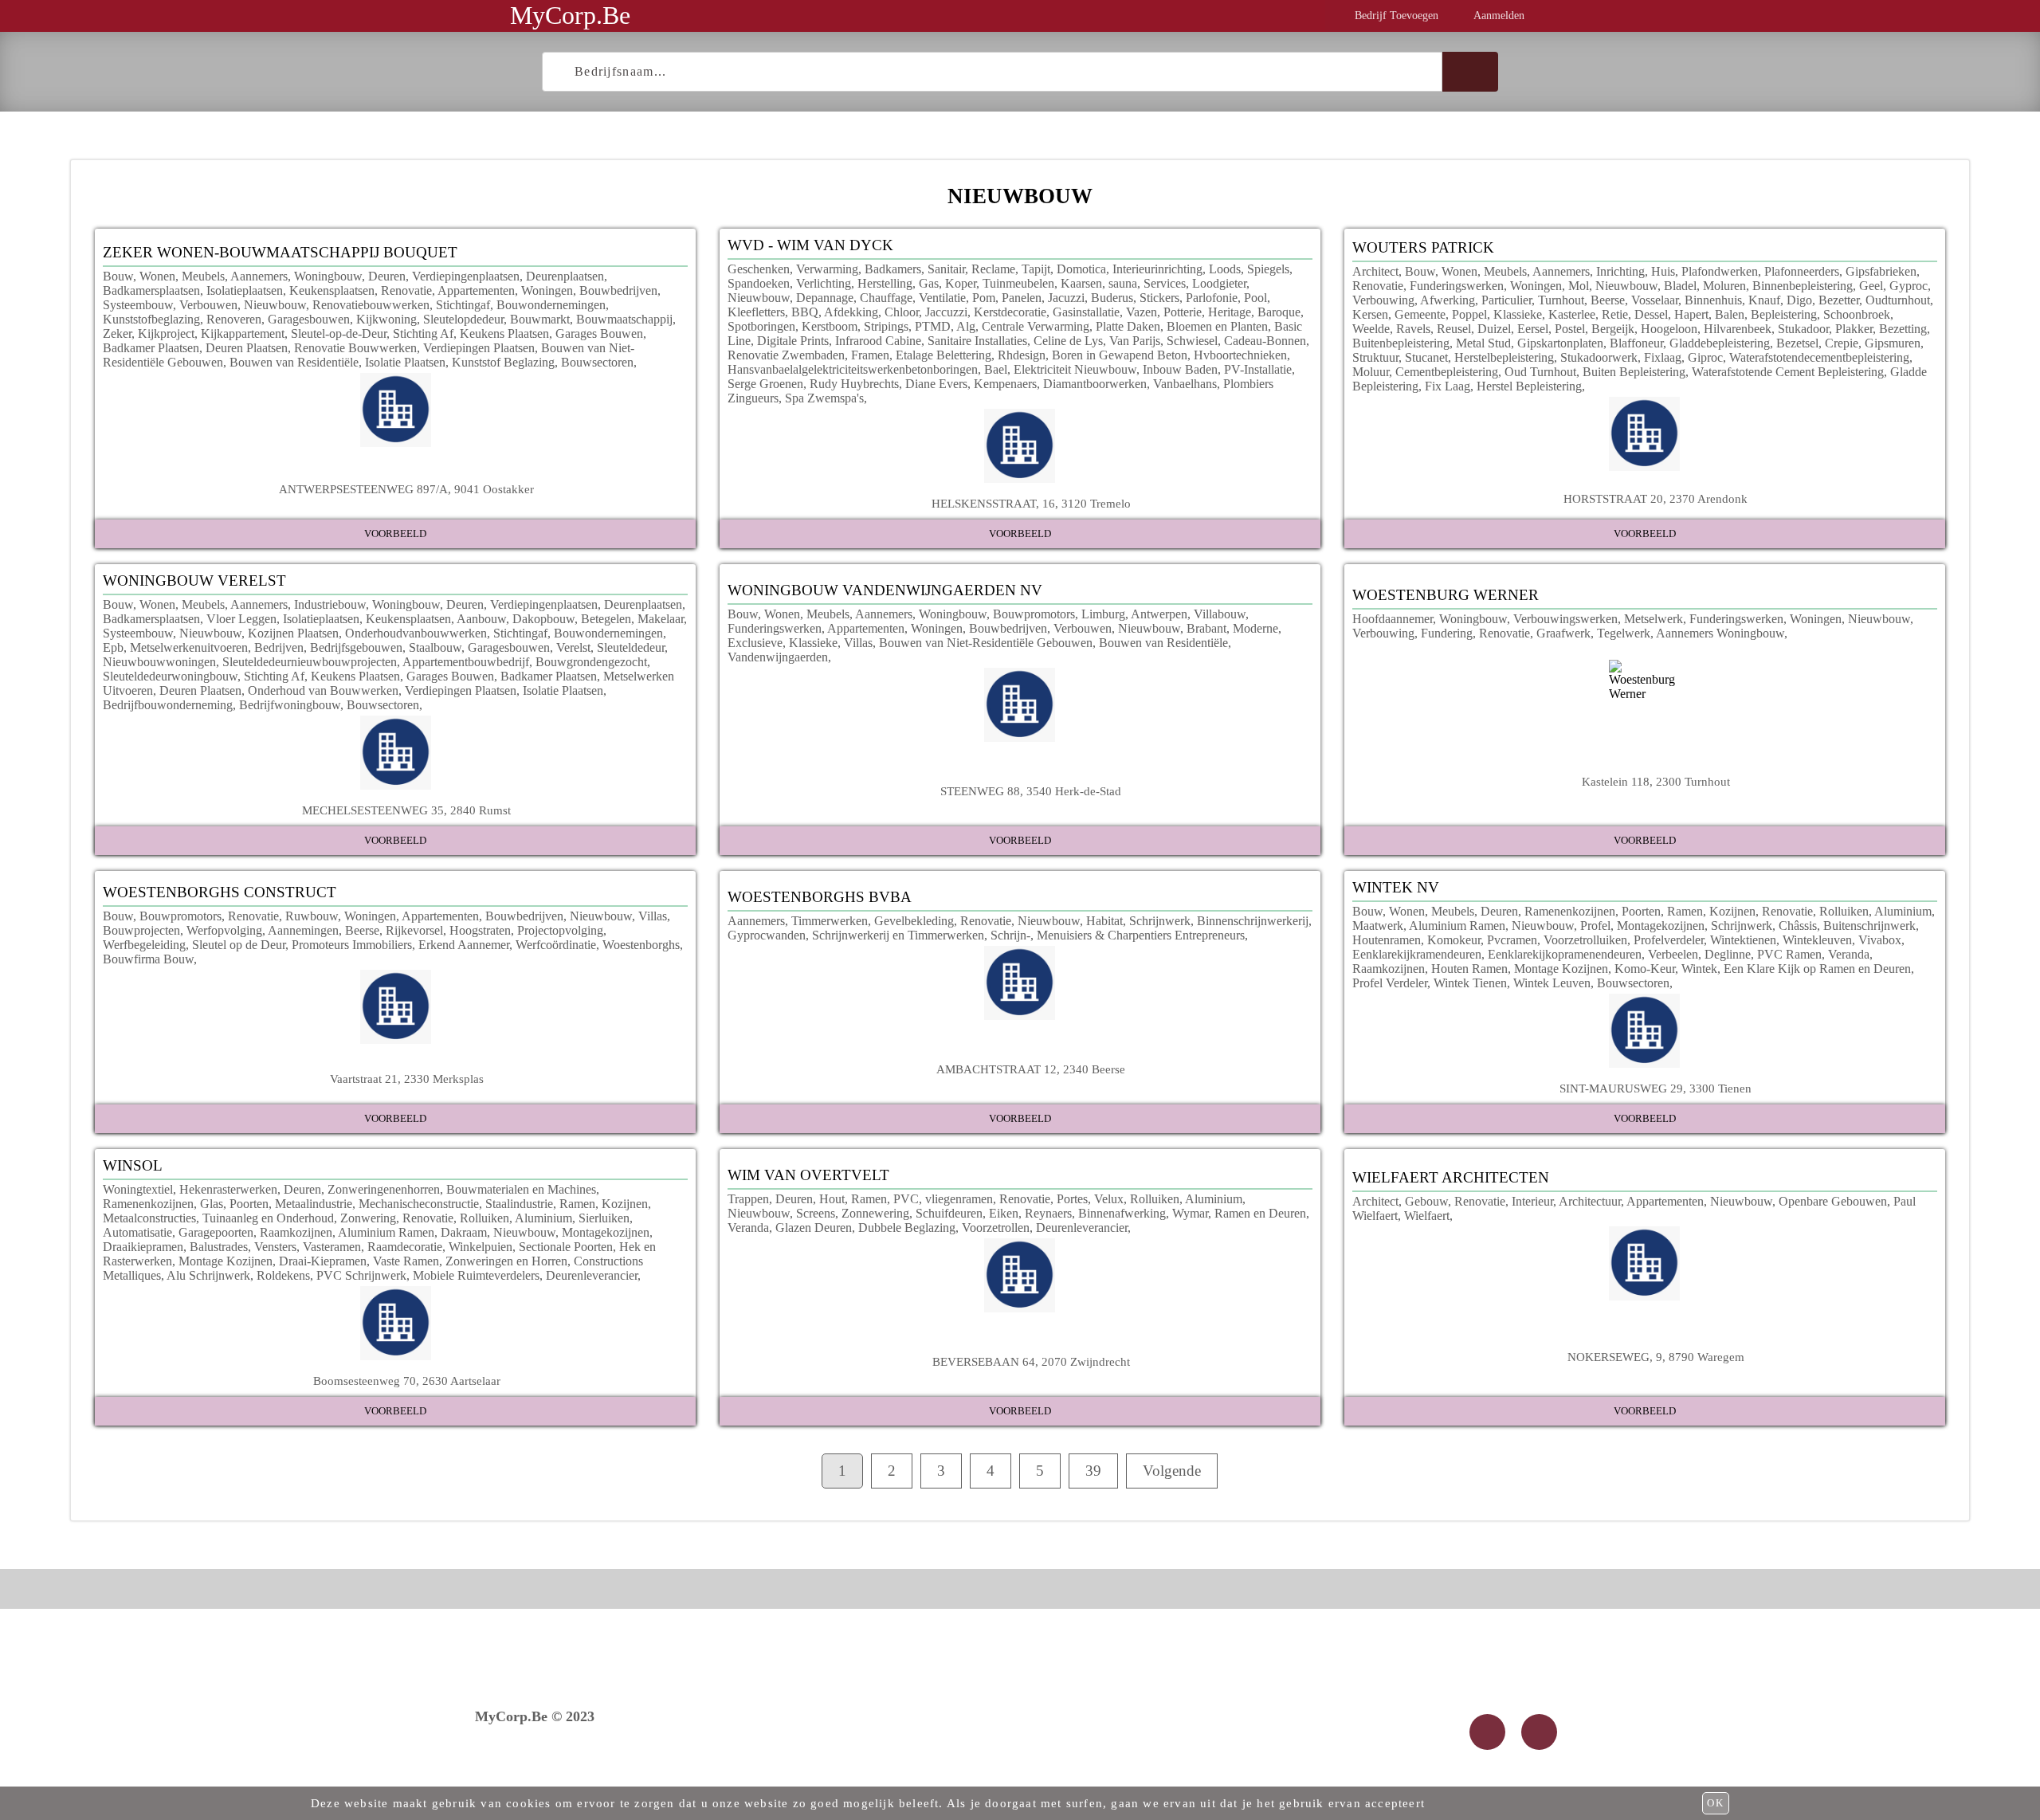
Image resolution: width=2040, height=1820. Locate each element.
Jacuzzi (1066, 298)
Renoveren (234, 319)
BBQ (805, 312)
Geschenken (759, 269)
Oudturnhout (1898, 300)
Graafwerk (1563, 633)
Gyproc (1909, 286)
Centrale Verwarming (1036, 326)
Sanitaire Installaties (977, 341)
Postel (1570, 329)
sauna (1123, 283)
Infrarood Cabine (878, 341)
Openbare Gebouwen (1833, 1201)
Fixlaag (1663, 357)
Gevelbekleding (914, 921)
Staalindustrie (519, 1204)
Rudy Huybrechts (854, 384)
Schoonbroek (1857, 314)
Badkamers (893, 269)
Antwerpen (1159, 614)
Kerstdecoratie (1010, 312)
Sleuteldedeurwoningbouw (170, 676)
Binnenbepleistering (1803, 286)
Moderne (1255, 628)
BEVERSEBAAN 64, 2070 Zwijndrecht (1031, 1361)
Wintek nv (1396, 887)
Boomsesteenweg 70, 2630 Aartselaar (407, 1381)
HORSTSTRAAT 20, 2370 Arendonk (1656, 498)
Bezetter (1839, 300)
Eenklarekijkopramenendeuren (1565, 954)
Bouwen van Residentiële (294, 362)
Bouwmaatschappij (624, 319)
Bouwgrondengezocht (591, 662)
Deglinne (1728, 954)
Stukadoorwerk (1599, 357)
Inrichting (1620, 271)
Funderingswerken (1457, 286)
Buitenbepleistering (1401, 343)
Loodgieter (1219, 283)
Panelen (1022, 298)
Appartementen (476, 290)
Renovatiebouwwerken (371, 305)
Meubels (203, 276)
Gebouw (1426, 1201)
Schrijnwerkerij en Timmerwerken (898, 935)
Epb (113, 647)
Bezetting (1903, 329)
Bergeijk (1613, 329)
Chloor (902, 312)
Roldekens (283, 1275)
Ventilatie (942, 298)
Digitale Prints (793, 341)
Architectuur (1590, 1201)
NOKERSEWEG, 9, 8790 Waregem (1656, 1357)
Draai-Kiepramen (323, 1261)
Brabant (1206, 628)
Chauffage (886, 298)
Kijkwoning (386, 319)
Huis (1663, 271)
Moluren (1724, 286)
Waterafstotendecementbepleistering (1819, 357)
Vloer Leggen (241, 619)
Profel (1595, 926)
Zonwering (368, 1218)
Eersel (1533, 329)
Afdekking (851, 312)
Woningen (547, 290)
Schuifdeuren (949, 1213)
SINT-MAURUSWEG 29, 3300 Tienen (1656, 1088)
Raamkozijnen (1389, 969)
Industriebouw (330, 604)
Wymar (1190, 1213)
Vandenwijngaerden (778, 657)
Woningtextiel (138, 1189)
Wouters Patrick (1423, 247)
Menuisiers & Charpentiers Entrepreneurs (1141, 935)
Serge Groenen (765, 384)
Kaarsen (1081, 283)
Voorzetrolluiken (1585, 940)
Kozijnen (1732, 911)
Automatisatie (137, 1232)
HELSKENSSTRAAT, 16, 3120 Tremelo (1031, 503)
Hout (832, 1199)
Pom (984, 298)
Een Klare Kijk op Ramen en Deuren (1817, 969)
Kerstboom (830, 326)
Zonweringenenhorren (384, 1189)
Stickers (1159, 298)
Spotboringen (761, 326)
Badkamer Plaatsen (151, 348)
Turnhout (1561, 300)
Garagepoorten (216, 1232)
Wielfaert (1427, 1216)
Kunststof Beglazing (503, 362)
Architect (1375, 271)
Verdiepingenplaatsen (466, 276)
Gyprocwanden (767, 935)
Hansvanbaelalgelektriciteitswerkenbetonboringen (853, 369)
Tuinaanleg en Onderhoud (268, 1218)
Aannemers (259, 276)
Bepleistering (1784, 314)
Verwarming (827, 269)
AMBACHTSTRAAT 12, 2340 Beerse (1031, 1069)
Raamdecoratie (405, 1247)
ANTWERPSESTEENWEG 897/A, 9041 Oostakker (406, 489)
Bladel (1680, 286)
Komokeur (1454, 940)
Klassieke (1518, 314)
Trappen (748, 1199)
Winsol (133, 1165)
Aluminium (1903, 911)
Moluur (1371, 372)
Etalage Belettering (943, 355)
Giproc (1705, 357)
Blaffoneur (1636, 343)
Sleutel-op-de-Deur (339, 333)
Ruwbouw (312, 916)
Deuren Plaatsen (247, 348)
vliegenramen (959, 1199)
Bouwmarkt (540, 319)
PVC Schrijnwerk (361, 1275)
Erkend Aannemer (464, 945)
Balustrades (219, 1247)
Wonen (157, 276)
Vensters (275, 1247)
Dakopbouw (543, 619)
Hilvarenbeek (1738, 329)
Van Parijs (1135, 341)
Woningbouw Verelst (194, 581)
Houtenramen (1387, 940)
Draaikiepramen (143, 1247)
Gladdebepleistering (1720, 343)
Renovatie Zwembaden (786, 355)
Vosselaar (1655, 300)
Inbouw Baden (1180, 369)
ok (1716, 1803)
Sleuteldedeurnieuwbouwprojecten (310, 662)
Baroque (1279, 312)
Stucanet (1426, 357)
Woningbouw (328, 276)
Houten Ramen (1469, 969)
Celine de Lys (1068, 341)
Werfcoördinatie (556, 945)
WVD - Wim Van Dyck (810, 245)
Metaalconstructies (149, 1218)
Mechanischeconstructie (419, 1204)
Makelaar (661, 619)
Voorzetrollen (996, 1228)
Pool (1255, 298)
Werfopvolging (224, 930)
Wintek (1699, 969)
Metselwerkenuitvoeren (189, 647)
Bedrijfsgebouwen (356, 647)
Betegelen (606, 619)
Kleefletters (756, 312)
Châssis (1798, 926)
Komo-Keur (1645, 969)
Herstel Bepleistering (1529, 386)
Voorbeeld (395, 533)
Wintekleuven (1817, 940)
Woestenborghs (641, 945)
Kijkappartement (243, 333)
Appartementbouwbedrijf (466, 662)
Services (1165, 283)
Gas (929, 283)
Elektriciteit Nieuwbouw (1075, 369)
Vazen (1142, 312)
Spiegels (1268, 269)
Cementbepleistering (1447, 372)
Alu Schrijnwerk (208, 1275)
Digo (1799, 300)
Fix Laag (1448, 386)
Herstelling (885, 283)
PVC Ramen (1789, 954)
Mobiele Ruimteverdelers (476, 1275)
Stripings (886, 326)
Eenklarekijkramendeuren (1417, 954)
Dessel (1651, 314)
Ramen (1685, 911)
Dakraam (464, 1232)
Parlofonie (1212, 298)
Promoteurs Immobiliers (352, 945)
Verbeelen (1673, 954)
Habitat (1104, 921)
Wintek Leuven (1552, 983)
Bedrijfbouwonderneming (168, 705)
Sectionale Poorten (566, 1247)
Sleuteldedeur (631, 647)
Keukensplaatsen (332, 290)
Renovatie (406, 290)
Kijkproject (166, 333)
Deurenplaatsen (565, 276)
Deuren (387, 276)
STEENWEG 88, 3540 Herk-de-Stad (1031, 791)
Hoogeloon (1669, 329)
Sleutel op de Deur (239, 945)
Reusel (1454, 329)
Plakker (1854, 329)
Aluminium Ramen (1457, 926)
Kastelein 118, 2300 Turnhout (1656, 781)
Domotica (1081, 269)
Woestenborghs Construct (220, 892)
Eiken (1004, 1213)
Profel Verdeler (1390, 983)
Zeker (117, 333)
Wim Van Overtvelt (808, 1175)
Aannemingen (303, 930)
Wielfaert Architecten (1451, 1177)
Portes (1072, 1199)
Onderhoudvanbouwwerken (416, 633)
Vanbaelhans (1185, 384)
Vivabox (1880, 940)
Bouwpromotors (1034, 614)
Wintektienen (1743, 940)
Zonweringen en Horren (506, 1261)
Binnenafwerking (1122, 1213)
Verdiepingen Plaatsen (479, 348)
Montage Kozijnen (1561, 969)
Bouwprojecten (141, 930)
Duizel (1494, 329)
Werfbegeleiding (144, 945)
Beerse (1608, 300)
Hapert (1691, 314)
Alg (966, 326)
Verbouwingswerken (1565, 619)
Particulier (1506, 300)
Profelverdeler (1669, 940)
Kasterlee (1572, 314)
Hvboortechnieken (1240, 355)
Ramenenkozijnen (1570, 911)
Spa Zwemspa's (824, 398)
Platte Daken (1128, 326)
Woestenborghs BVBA (820, 897)
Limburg (1103, 614)
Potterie (1183, 312)
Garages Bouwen (599, 333)
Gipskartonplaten (1560, 343)
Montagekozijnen (1661, 926)
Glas (212, 1204)
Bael (996, 369)
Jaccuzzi (946, 312)
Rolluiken (1844, 911)
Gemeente (1420, 314)
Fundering (1447, 633)
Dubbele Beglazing (907, 1228)
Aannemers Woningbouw (1720, 633)
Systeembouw (138, 305)
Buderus (1112, 298)
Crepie (1842, 343)
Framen (870, 355)
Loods (1225, 269)
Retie (1615, 314)
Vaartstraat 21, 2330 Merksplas (407, 1079)
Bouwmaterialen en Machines (521, 1189)
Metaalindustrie (314, 1204)
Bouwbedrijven (618, 290)
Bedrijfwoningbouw (290, 705)
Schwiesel (1192, 341)
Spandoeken (759, 283)
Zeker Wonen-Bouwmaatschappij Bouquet (280, 252)
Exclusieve (755, 643)
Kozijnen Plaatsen (293, 633)
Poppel (1469, 314)
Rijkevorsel (414, 930)
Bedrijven (279, 647)
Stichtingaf (463, 305)
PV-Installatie (1258, 369)
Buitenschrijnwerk (1869, 926)
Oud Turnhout (1540, 372)
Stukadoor (1803, 329)
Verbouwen (208, 305)
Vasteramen (332, 1247)
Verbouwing (1383, 300)
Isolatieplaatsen (245, 290)
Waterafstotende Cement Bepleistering (1788, 372)
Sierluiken (604, 1218)
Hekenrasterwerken (228, 1189)
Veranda (1849, 954)
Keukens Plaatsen (504, 333)
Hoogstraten (480, 930)
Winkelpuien (481, 1247)
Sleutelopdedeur (463, 319)
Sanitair (946, 269)
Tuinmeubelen (1018, 283)
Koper (961, 283)
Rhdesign (1022, 355)
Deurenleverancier (592, 1275)
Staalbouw (435, 647)
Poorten (1641, 911)
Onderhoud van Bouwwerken (323, 690)
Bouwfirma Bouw (148, 959)
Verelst (573, 647)
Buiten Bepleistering (1634, 372)
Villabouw (1220, 614)
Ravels (1413, 329)
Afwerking (1448, 300)
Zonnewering (875, 1213)
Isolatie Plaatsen (405, 362)
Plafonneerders (1802, 271)
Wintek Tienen (1470, 983)
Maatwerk (1378, 926)
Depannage (825, 298)
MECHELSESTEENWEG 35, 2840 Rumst (406, 810)
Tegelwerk (1624, 633)
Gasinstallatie (1086, 312)
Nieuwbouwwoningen (159, 662)
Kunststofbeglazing (151, 319)
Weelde (1371, 329)
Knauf (1764, 300)
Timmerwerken (830, 921)
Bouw (118, 276)
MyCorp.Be (570, 15)
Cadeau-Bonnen (1265, 341)
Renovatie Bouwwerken (355, 348)
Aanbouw (481, 619)
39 (1093, 1471)
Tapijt (1036, 269)
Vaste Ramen (406, 1261)
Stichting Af (423, 333)
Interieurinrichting (1157, 269)
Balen (1730, 314)
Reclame (993, 269)
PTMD (933, 326)
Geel (1871, 286)
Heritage (1230, 312)
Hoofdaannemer (1393, 619)
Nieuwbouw (275, 305)
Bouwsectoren (597, 362)
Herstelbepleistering (1504, 357)
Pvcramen (1512, 940)
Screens (816, 1213)
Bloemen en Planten (1217, 326)
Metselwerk (1654, 619)
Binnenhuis (1713, 300)
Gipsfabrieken (1881, 271)
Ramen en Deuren (1260, 1213)
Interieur (1532, 1201)
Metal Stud (1483, 343)
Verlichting (824, 283)
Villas (858, 643)
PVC (906, 1199)
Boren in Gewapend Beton (1120, 355)
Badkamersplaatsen (151, 290)
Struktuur (1375, 357)
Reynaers (1048, 1213)
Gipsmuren (1893, 343)
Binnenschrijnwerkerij (1253, 921)
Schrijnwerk (1160, 921)
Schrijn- (1010, 935)
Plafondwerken (1720, 271)
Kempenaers (1005, 384)
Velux (1109, 1199)
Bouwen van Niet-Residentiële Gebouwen (986, 643)
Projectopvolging (560, 930)
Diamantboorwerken (1095, 384)
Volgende (1172, 1471)
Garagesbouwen (309, 319)
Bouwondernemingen (551, 305)
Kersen (1370, 314)
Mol (1579, 286)
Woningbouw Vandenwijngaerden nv (885, 590)
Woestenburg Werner (1446, 595)
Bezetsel (1797, 343)
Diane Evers (936, 384)
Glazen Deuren (814, 1228)
